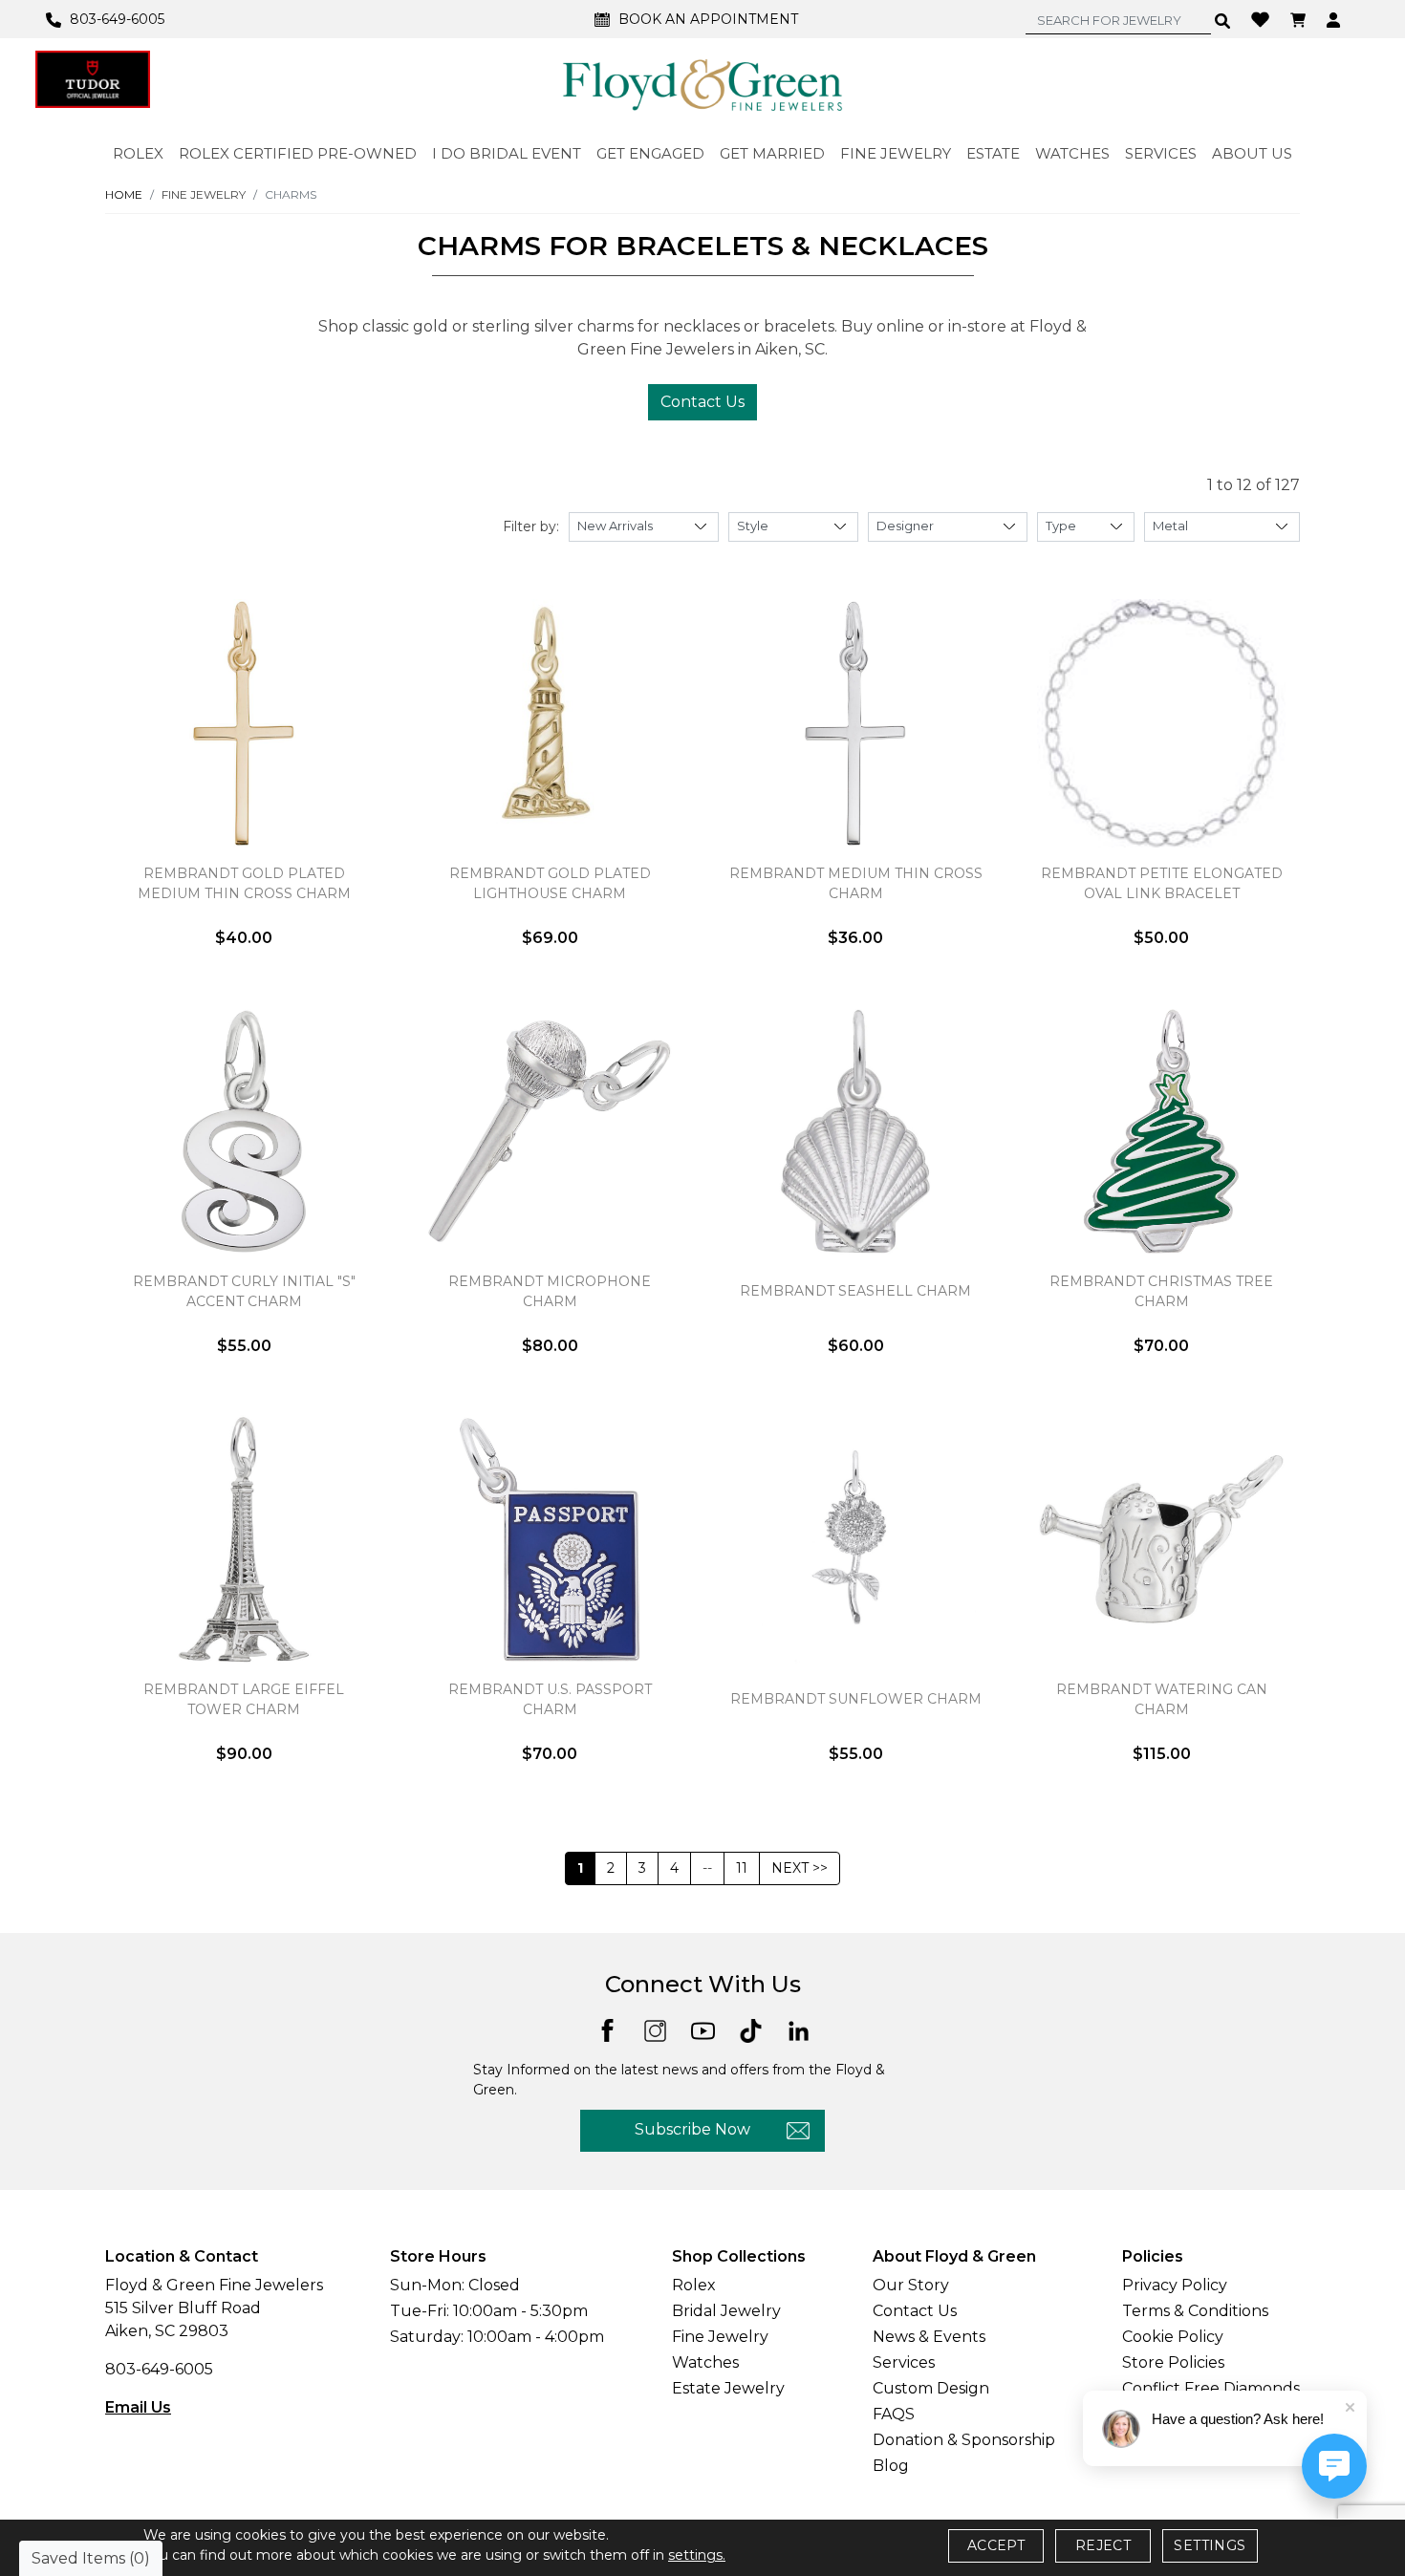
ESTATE (993, 153)
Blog (891, 2466)
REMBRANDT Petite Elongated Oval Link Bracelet (1162, 883)
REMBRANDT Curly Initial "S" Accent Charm (244, 1291)
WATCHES (1072, 153)
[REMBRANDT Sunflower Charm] (855, 1539)
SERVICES (1161, 153)
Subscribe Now (692, 2129)
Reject (1103, 2545)
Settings (1210, 2545)
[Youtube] (703, 2030)
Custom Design (931, 2388)
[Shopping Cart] (1300, 19)
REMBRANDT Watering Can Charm (1162, 1699)
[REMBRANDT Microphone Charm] (550, 1131)
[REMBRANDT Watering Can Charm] (1161, 1539)
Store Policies (1173, 2362)
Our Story (911, 2285)
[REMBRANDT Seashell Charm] (855, 1131)
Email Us (138, 2407)
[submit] (1223, 20)
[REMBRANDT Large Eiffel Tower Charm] (244, 1539)
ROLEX (138, 153)
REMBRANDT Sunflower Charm (856, 1699)
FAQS (894, 2414)
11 (742, 1868)
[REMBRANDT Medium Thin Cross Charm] (855, 723)
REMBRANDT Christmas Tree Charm (1161, 1291)
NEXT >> (800, 1868)
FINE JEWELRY (896, 153)
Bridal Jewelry (726, 2311)
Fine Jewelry (720, 2337)
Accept (996, 2545)
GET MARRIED (772, 153)
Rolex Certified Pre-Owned (298, 153)
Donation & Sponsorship (964, 2440)
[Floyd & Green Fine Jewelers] (702, 84)
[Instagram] (655, 2030)
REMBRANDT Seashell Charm (855, 1291)
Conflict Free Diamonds (1211, 2388)
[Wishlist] (1263, 18)
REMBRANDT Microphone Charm (550, 1291)
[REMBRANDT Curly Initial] (244, 1131)
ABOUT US (1252, 153)
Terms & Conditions (1195, 2311)
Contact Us (702, 402)
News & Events (929, 2337)
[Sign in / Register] (1336, 19)
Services (904, 2362)
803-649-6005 (159, 2369)
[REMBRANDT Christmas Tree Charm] (1161, 1131)
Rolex (694, 2285)
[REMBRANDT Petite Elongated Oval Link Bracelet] (1161, 723)
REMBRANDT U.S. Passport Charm (550, 1699)
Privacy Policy (1175, 2285)
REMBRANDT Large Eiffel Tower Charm (244, 1699)
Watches (705, 2362)
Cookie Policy (1173, 2337)
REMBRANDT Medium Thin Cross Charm (856, 883)
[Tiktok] (751, 2030)
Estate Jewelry (728, 2388)
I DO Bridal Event (507, 153)
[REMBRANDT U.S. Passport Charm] (550, 1539)
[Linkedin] (799, 2030)
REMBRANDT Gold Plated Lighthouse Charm (550, 883)
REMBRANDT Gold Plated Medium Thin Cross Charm (244, 883)
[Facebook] (607, 2029)
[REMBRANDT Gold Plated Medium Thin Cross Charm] (244, 723)
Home (124, 194)
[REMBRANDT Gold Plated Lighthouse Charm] (550, 723)
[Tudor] (93, 79)
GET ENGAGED (650, 153)
